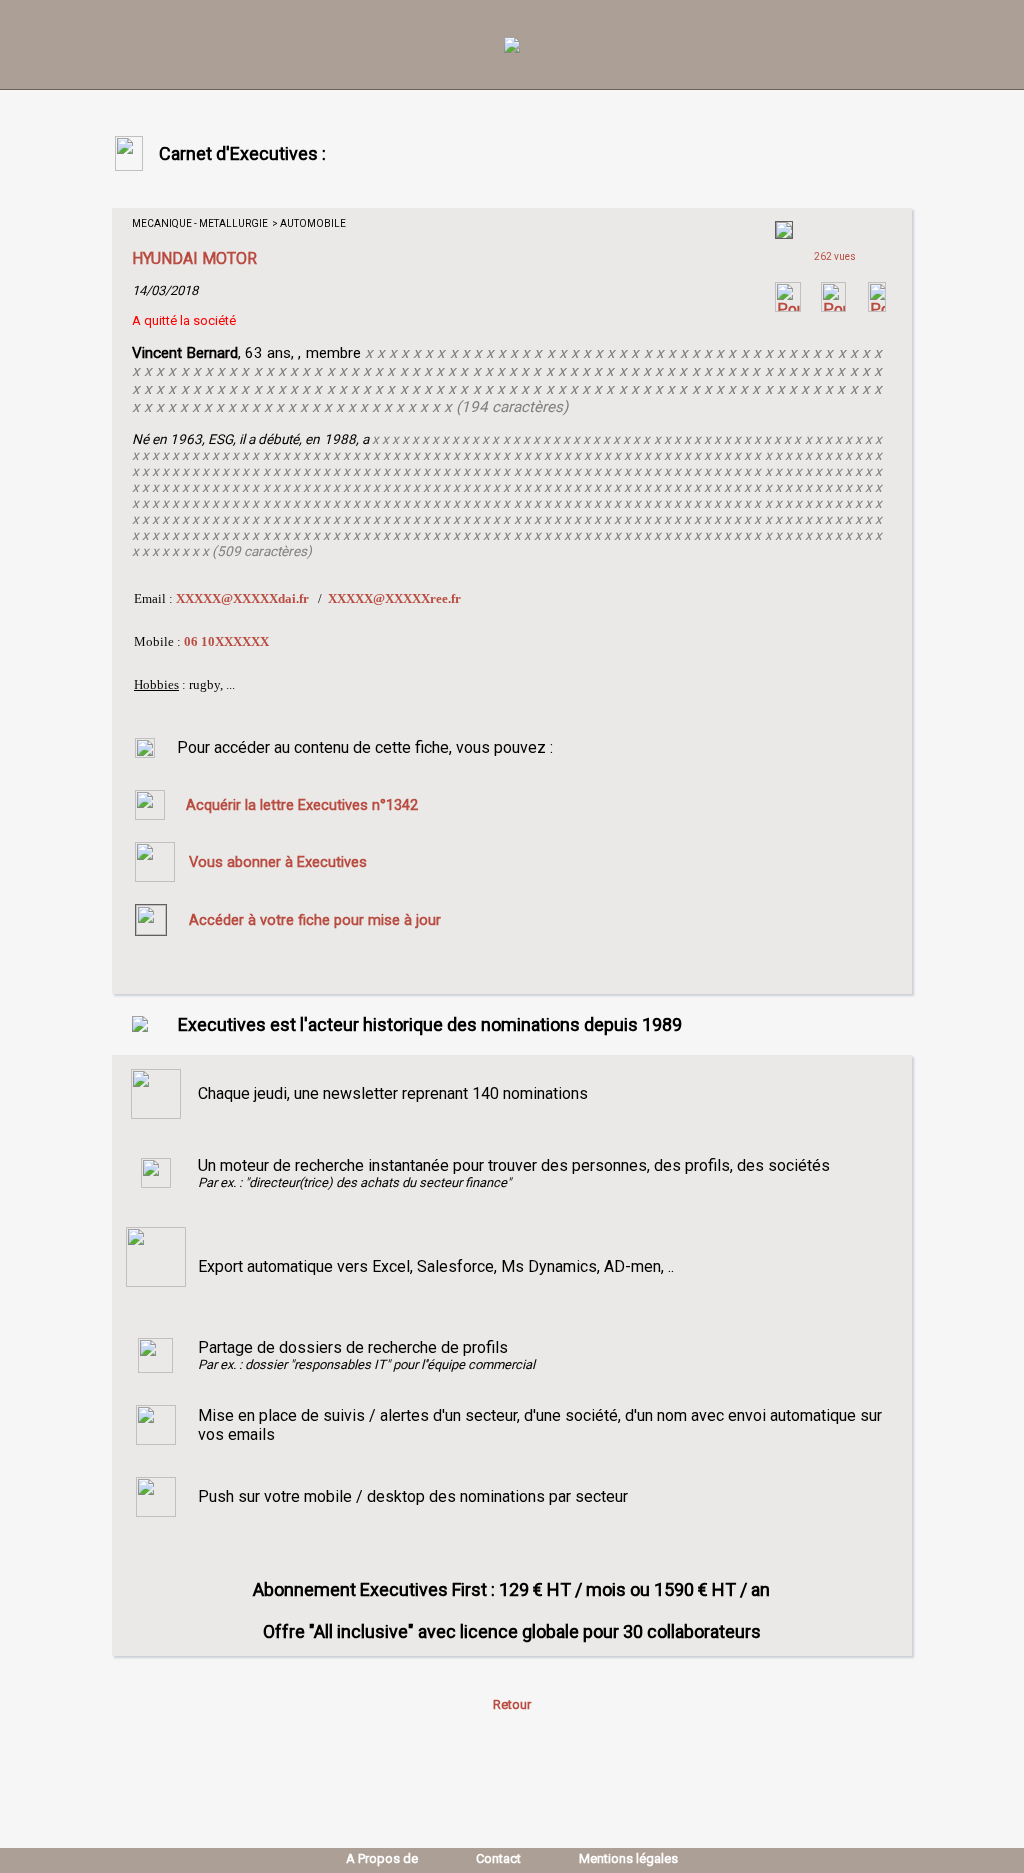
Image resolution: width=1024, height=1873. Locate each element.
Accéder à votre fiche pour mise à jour (315, 920)
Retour (512, 1704)
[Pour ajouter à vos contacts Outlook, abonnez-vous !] (833, 306)
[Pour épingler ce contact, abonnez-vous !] (877, 306)
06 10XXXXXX (226, 641)
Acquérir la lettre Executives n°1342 (302, 805)
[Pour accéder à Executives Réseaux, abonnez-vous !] (788, 306)
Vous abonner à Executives (278, 862)
